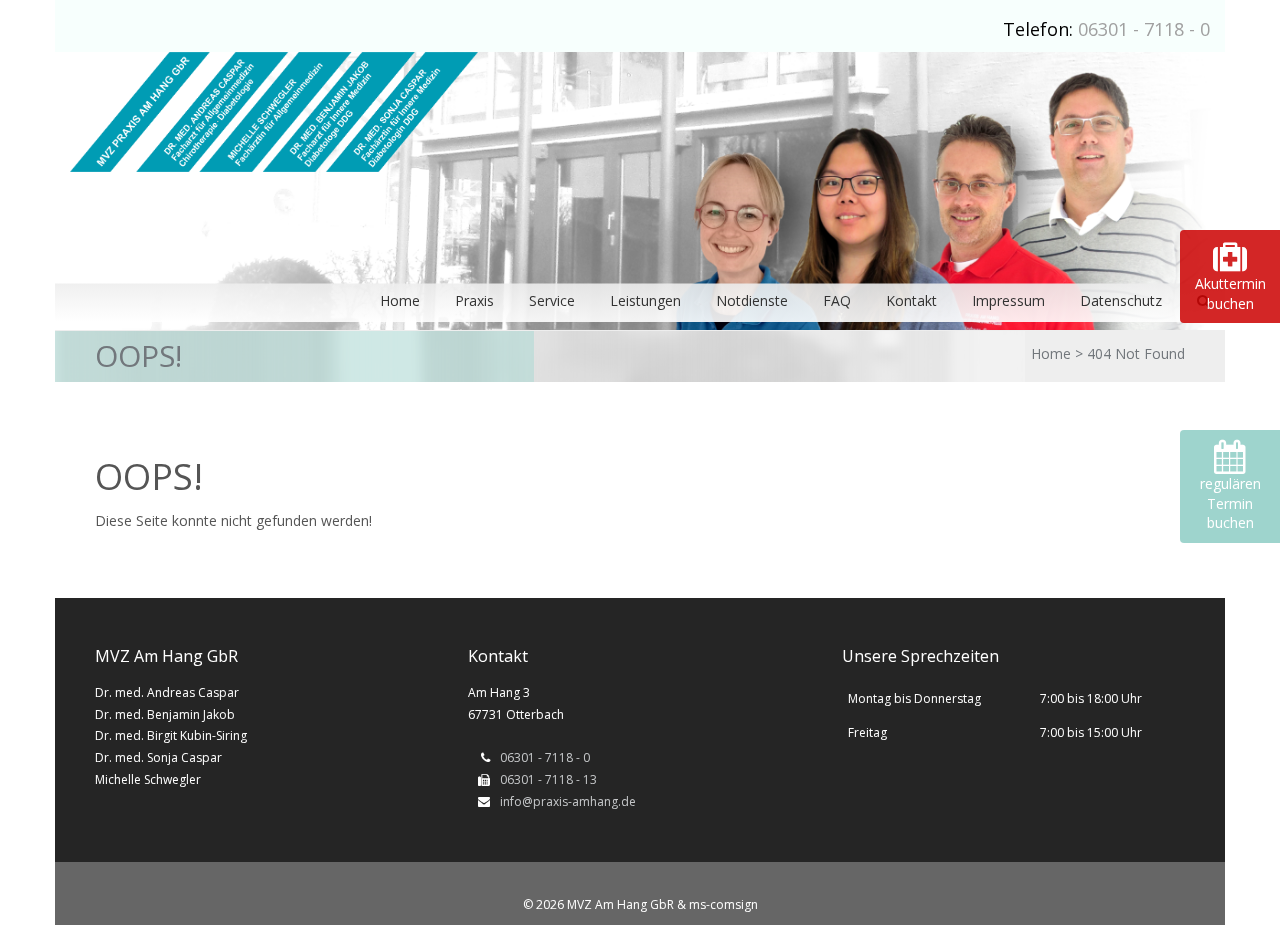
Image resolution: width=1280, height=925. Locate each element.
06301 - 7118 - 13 (548, 779)
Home (1051, 353)
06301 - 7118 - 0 (1144, 29)
